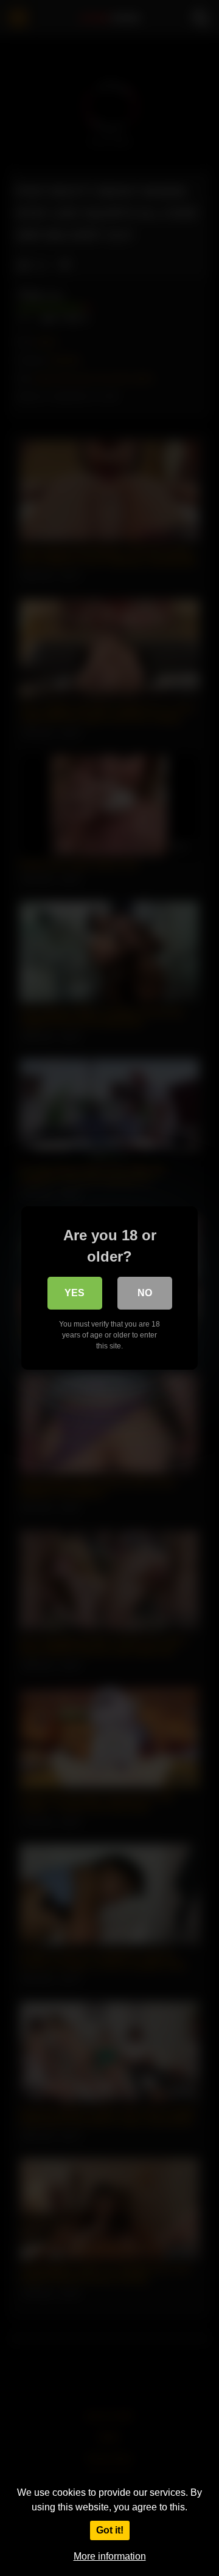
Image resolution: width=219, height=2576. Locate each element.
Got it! (110, 2530)
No (145, 1293)
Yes (75, 1293)
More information (110, 2556)
